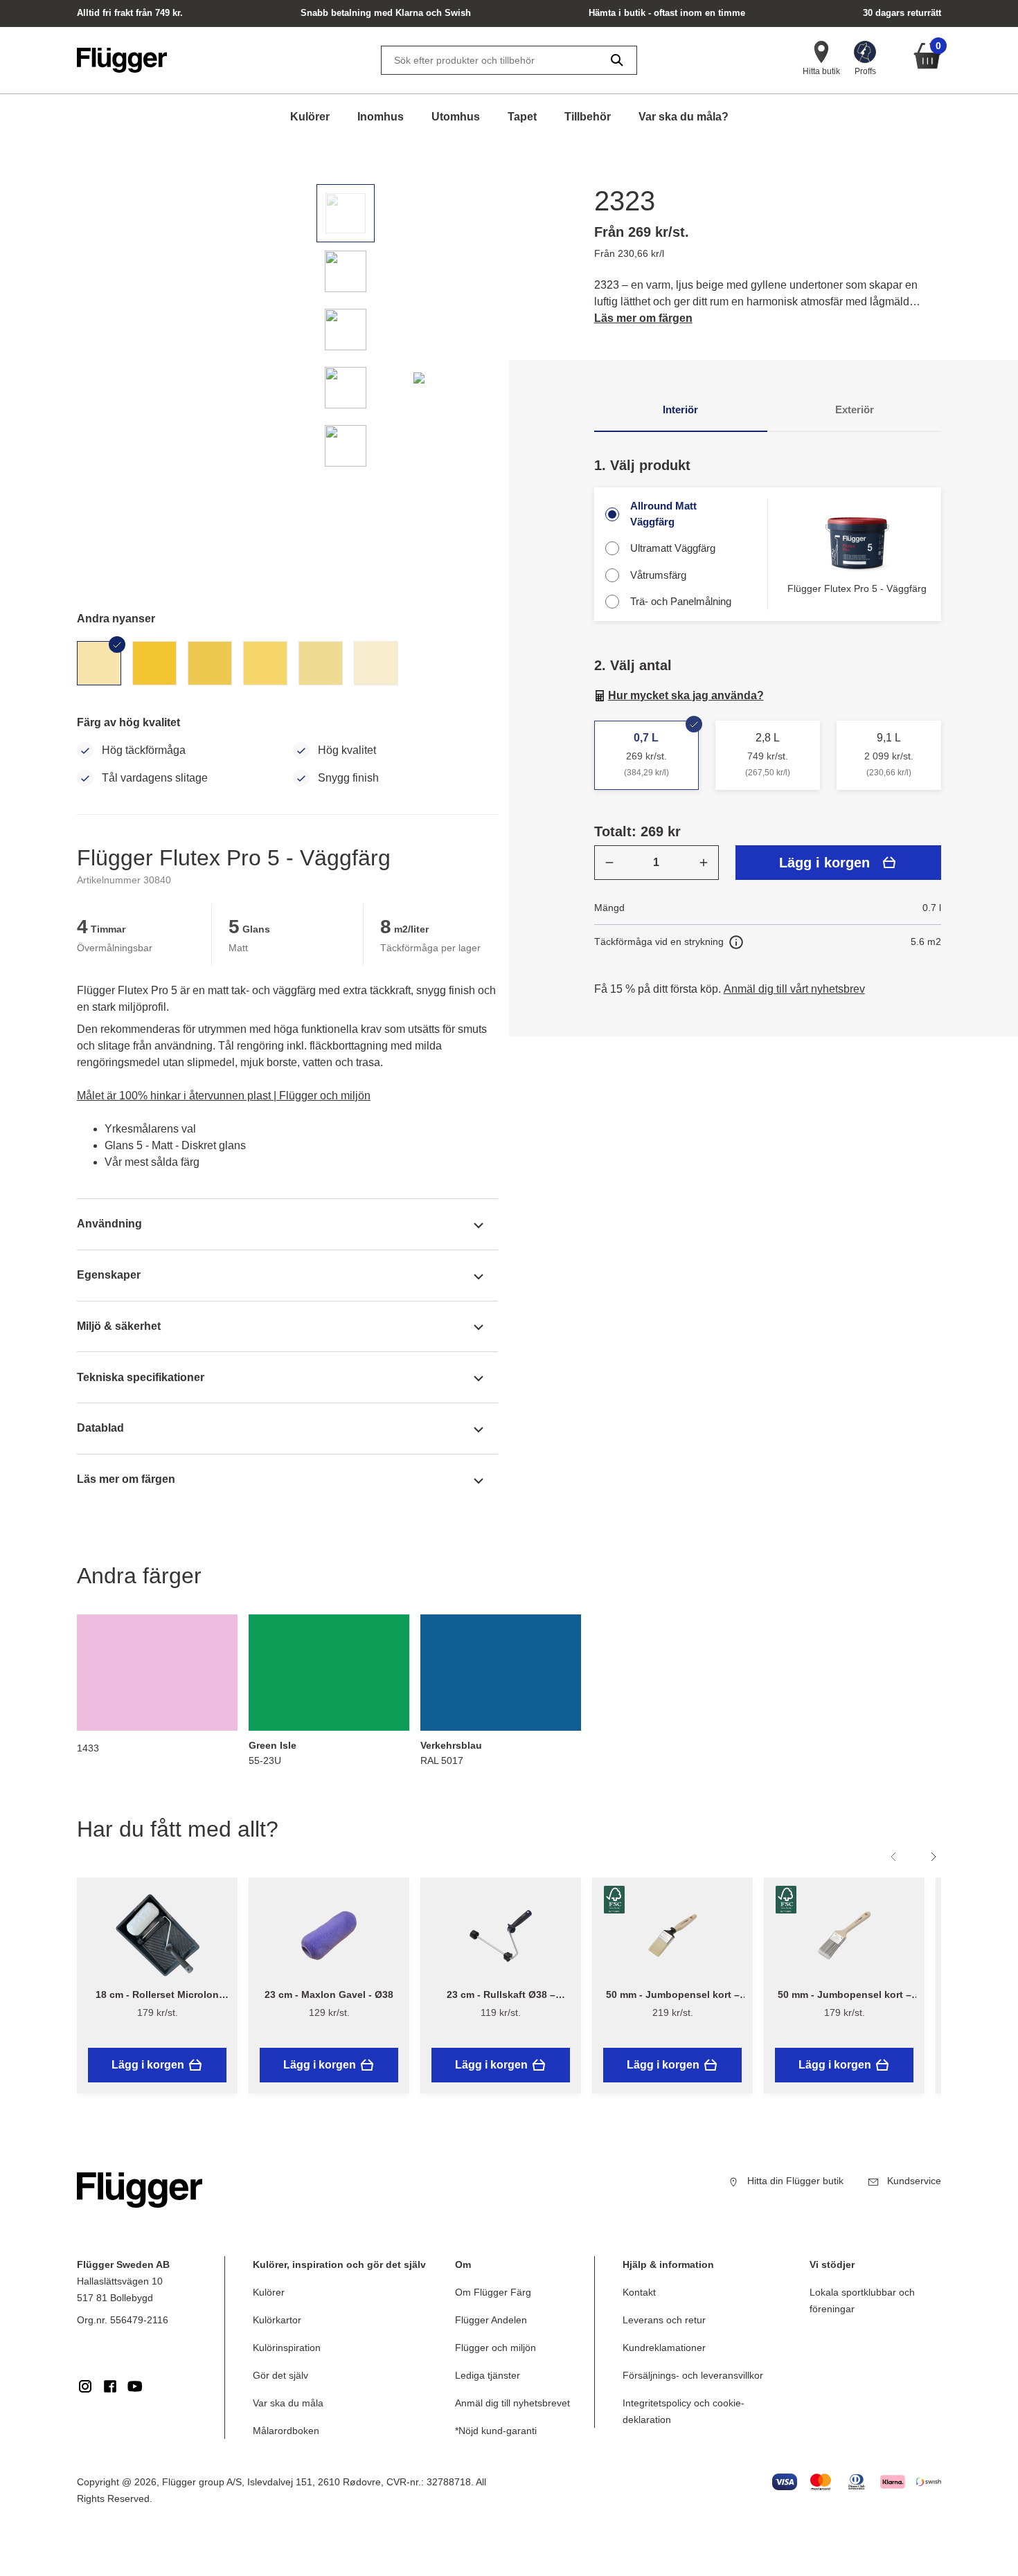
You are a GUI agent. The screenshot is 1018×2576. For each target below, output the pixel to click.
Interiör (680, 409)
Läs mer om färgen (643, 318)
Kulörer (310, 117)
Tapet (522, 117)
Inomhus (381, 117)
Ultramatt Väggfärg (673, 548)
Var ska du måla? (684, 117)
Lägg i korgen (824, 863)
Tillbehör (588, 117)
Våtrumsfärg (658, 575)
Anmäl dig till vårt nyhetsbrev (794, 989)
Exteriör (855, 409)
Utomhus (456, 117)
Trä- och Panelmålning (681, 601)
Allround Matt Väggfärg (663, 514)
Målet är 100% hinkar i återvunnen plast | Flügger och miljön (224, 1096)
